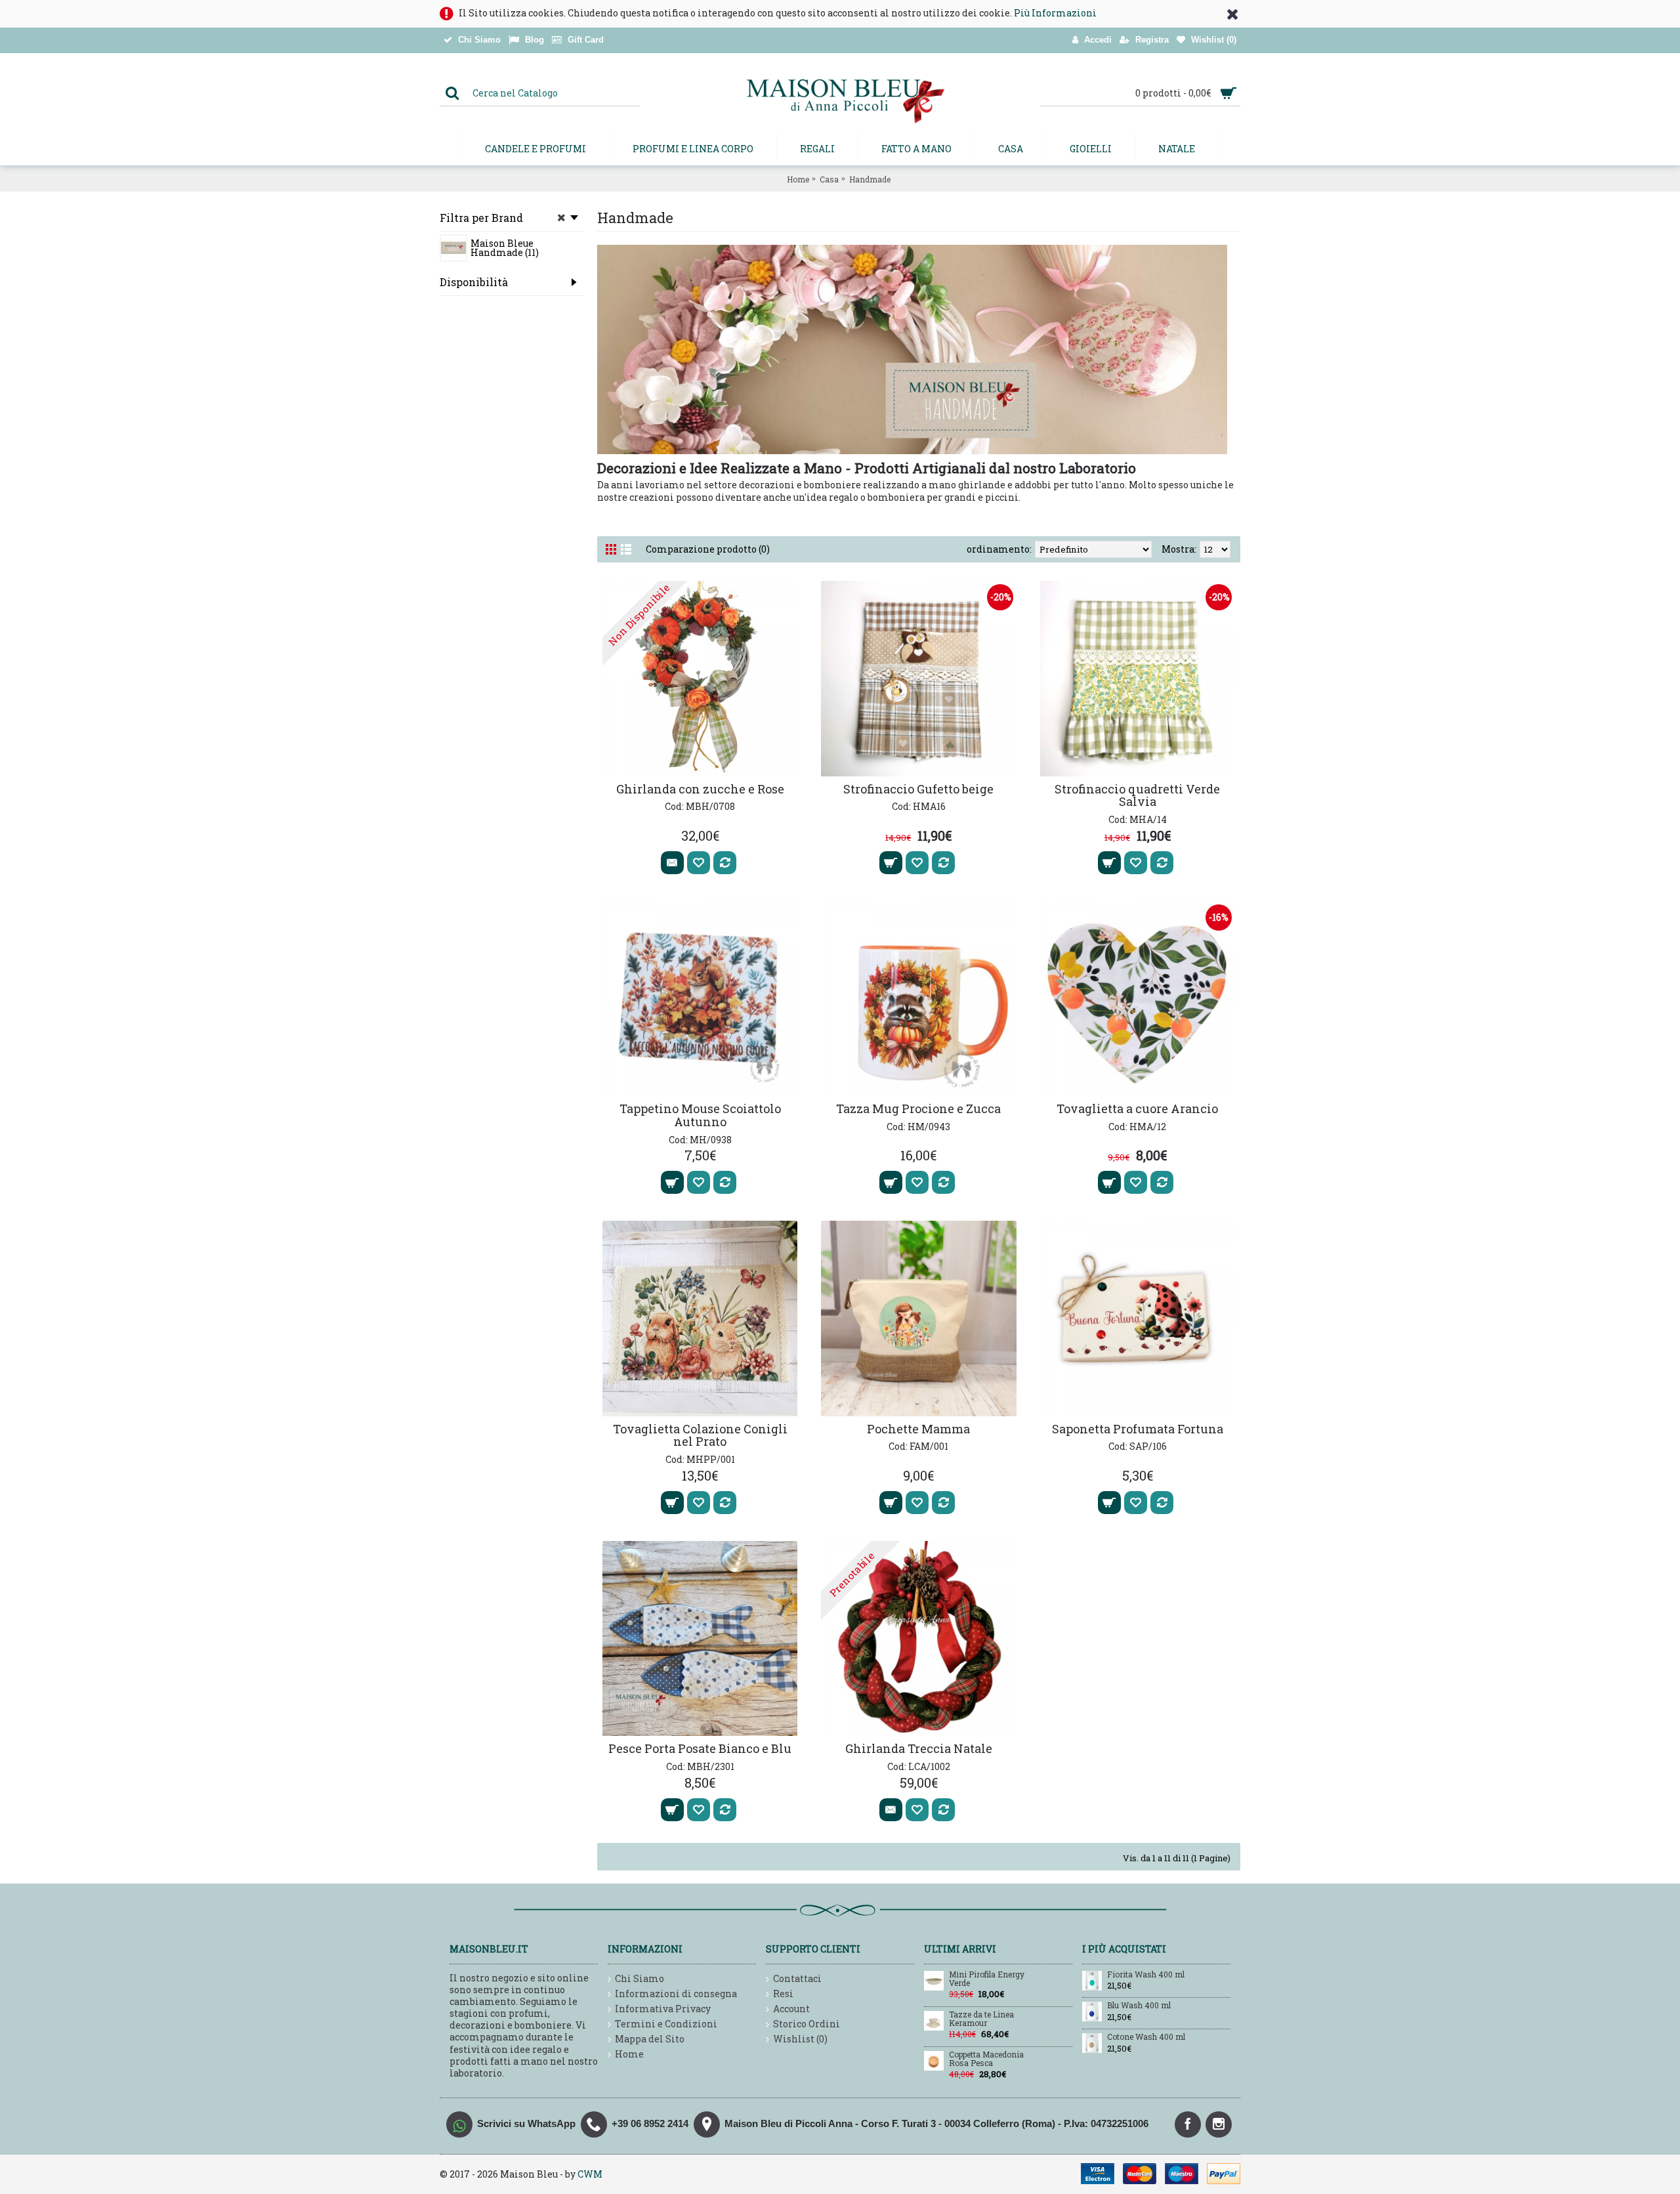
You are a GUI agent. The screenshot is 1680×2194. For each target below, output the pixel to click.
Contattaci (797, 1978)
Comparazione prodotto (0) (708, 549)
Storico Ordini (807, 2024)
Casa (829, 179)
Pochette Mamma (918, 1429)
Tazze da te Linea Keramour (981, 2019)
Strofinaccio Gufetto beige (918, 789)
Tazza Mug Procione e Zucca (918, 1108)
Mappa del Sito (650, 2039)
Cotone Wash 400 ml (1146, 2037)
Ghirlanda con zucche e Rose (700, 789)
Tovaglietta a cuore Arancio (1137, 1108)
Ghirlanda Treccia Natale (919, 1748)
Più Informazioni (1055, 13)
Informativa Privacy (663, 2009)
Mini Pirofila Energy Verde (987, 1979)
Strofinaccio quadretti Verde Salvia (1137, 795)
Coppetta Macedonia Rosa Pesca (986, 2059)
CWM (590, 2174)
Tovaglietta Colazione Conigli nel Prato (700, 1435)
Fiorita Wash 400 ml (1146, 1975)
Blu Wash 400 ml (1139, 2006)
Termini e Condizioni (666, 2024)
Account (791, 2009)
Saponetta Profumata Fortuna (1138, 1429)
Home (798, 179)
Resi (783, 1994)
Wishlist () (800, 2039)
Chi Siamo (640, 1978)
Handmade (870, 179)
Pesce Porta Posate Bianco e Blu (700, 1748)
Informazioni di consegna (676, 1994)
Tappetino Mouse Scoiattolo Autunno (700, 1115)
